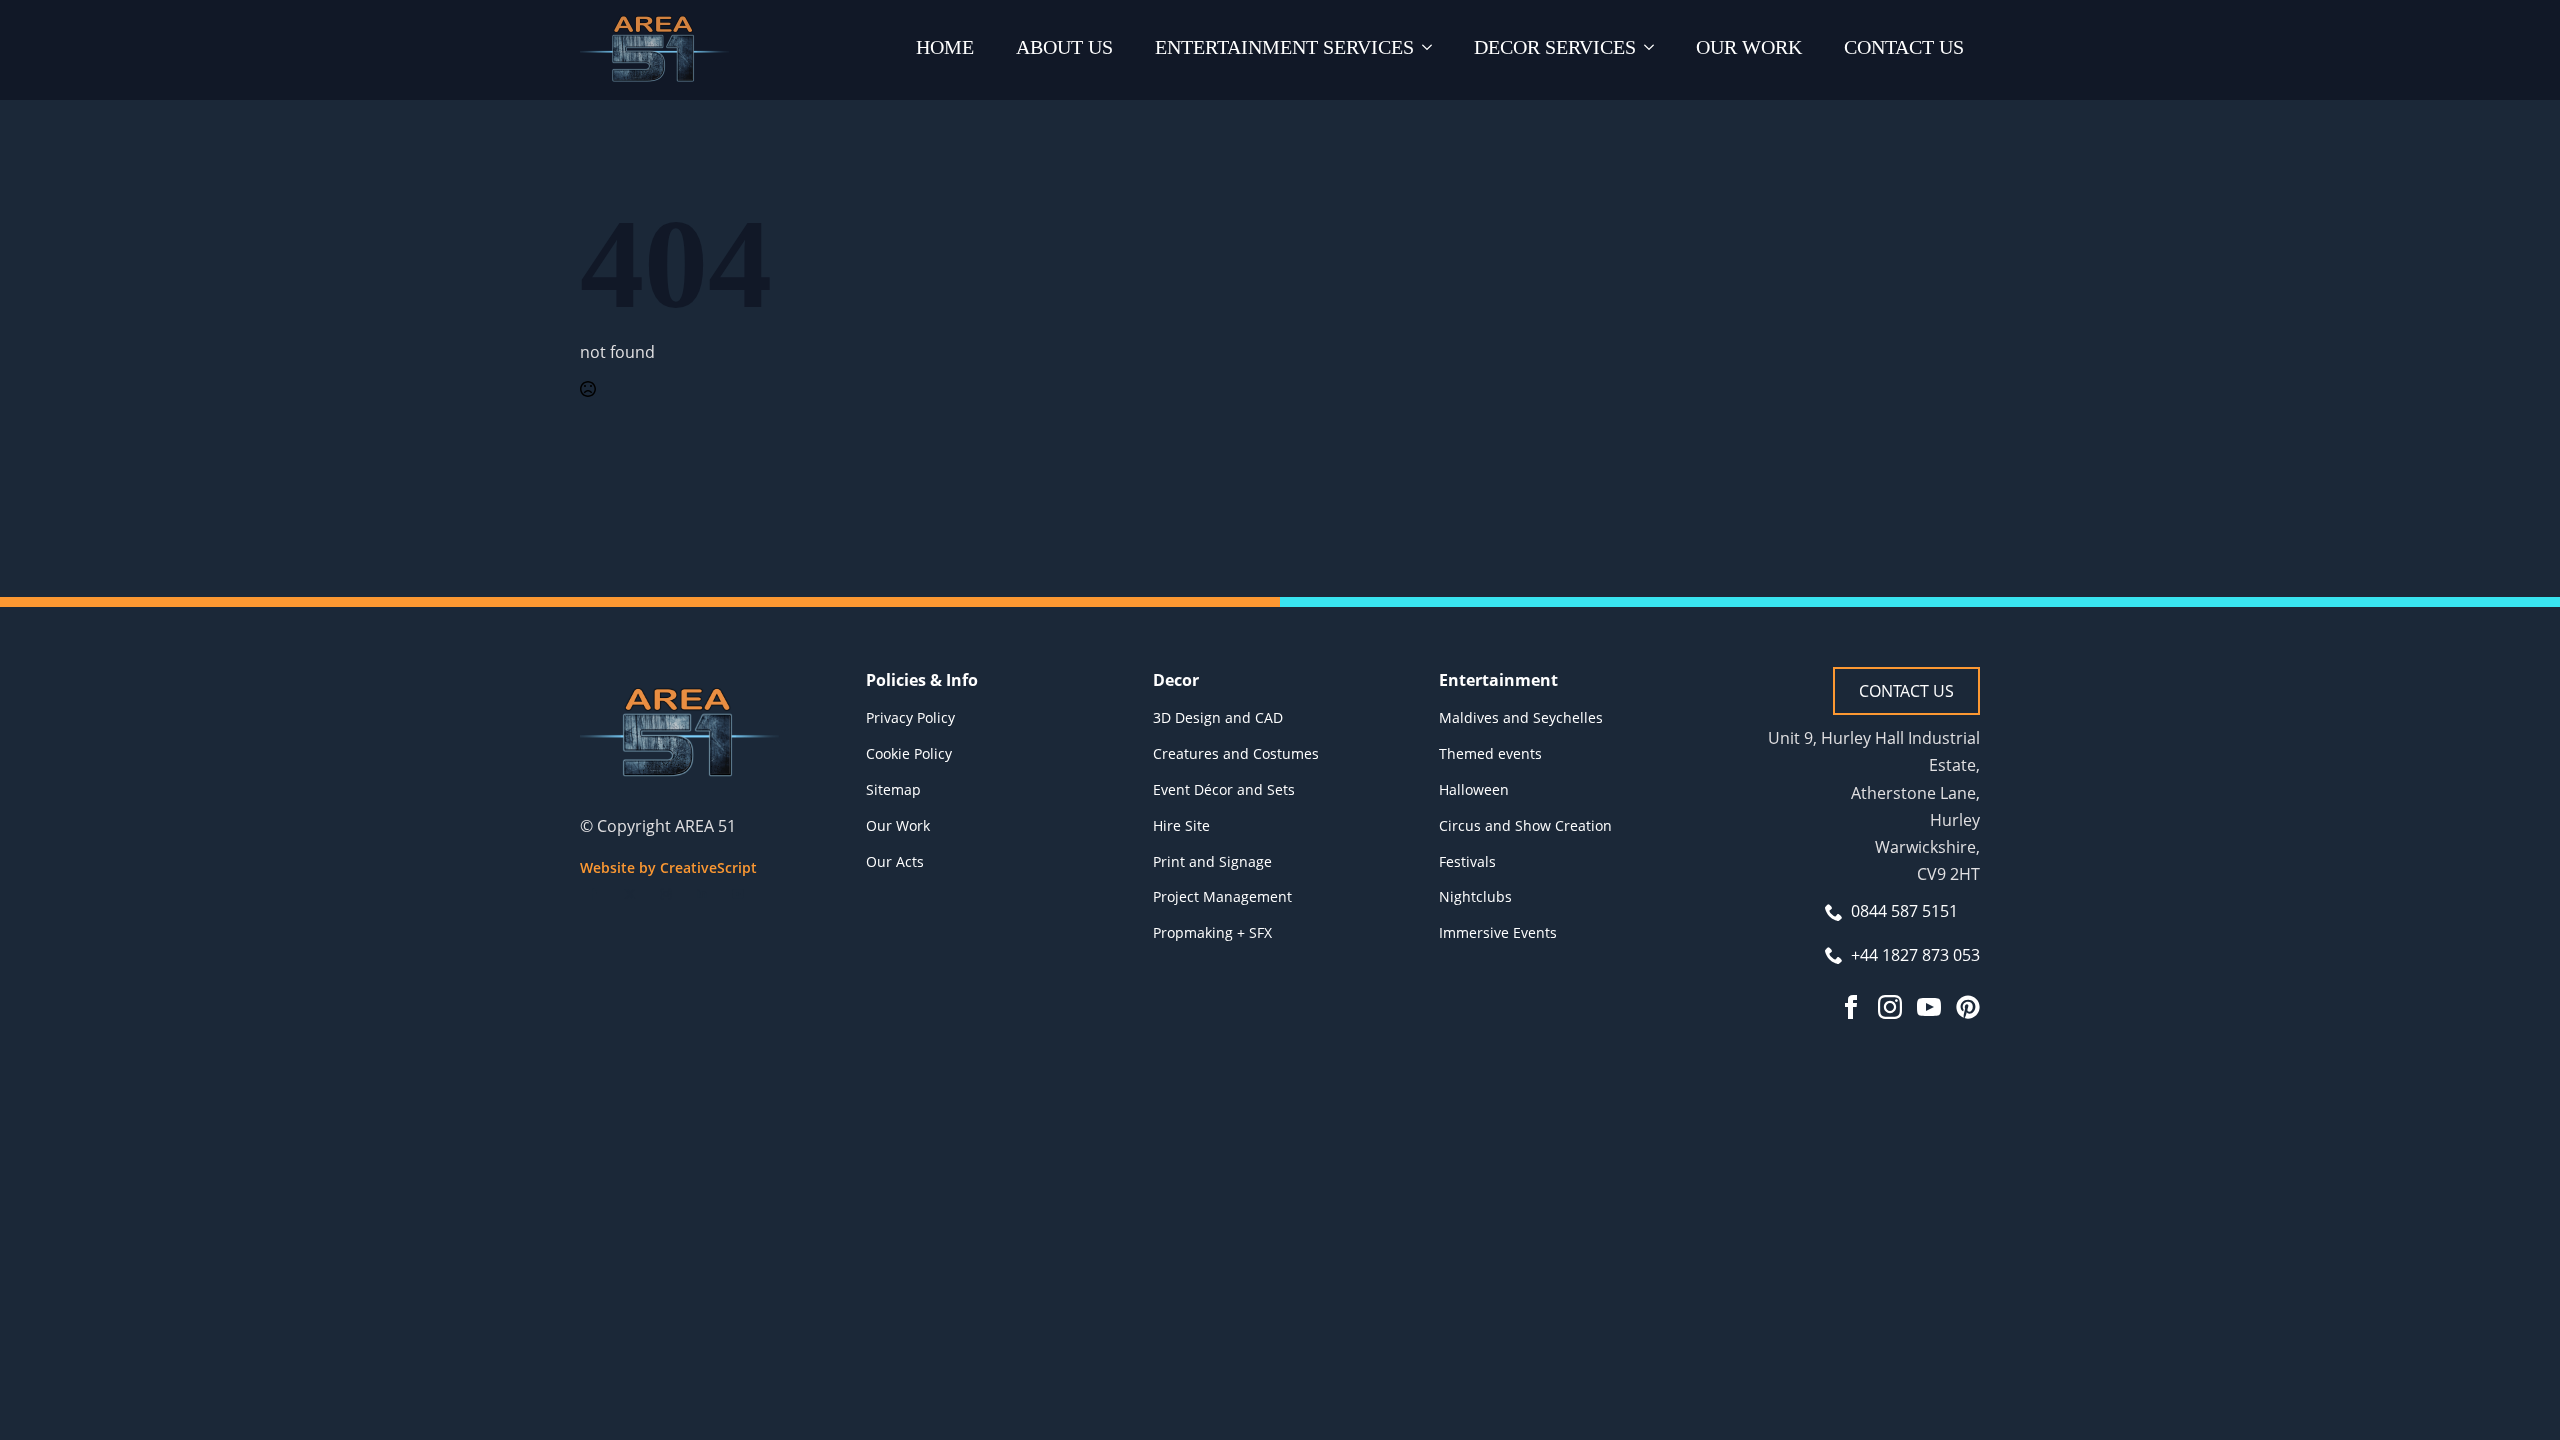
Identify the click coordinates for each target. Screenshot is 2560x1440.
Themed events (1490, 753)
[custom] (1968, 1007)
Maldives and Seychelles (1521, 717)
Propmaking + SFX (1212, 932)
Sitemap (893, 789)
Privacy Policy (910, 717)
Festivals (1467, 861)
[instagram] (666, 894)
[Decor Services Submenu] (1653, 50)
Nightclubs (1475, 896)
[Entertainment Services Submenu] (1431, 50)
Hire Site (1181, 825)
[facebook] (594, 894)
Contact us (1904, 47)
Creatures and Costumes (1236, 753)
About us (1064, 47)
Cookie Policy (909, 753)
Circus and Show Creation (1525, 825)
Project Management (1222, 896)
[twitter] (630, 894)
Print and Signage (1212, 861)
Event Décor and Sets (1224, 789)
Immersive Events (1498, 932)
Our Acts (895, 861)
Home (945, 47)
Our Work (1749, 47)
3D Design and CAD (1218, 717)
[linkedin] (702, 894)
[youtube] (738, 894)
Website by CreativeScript (668, 867)
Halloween (1474, 789)
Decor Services (1555, 47)
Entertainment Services (1284, 47)
